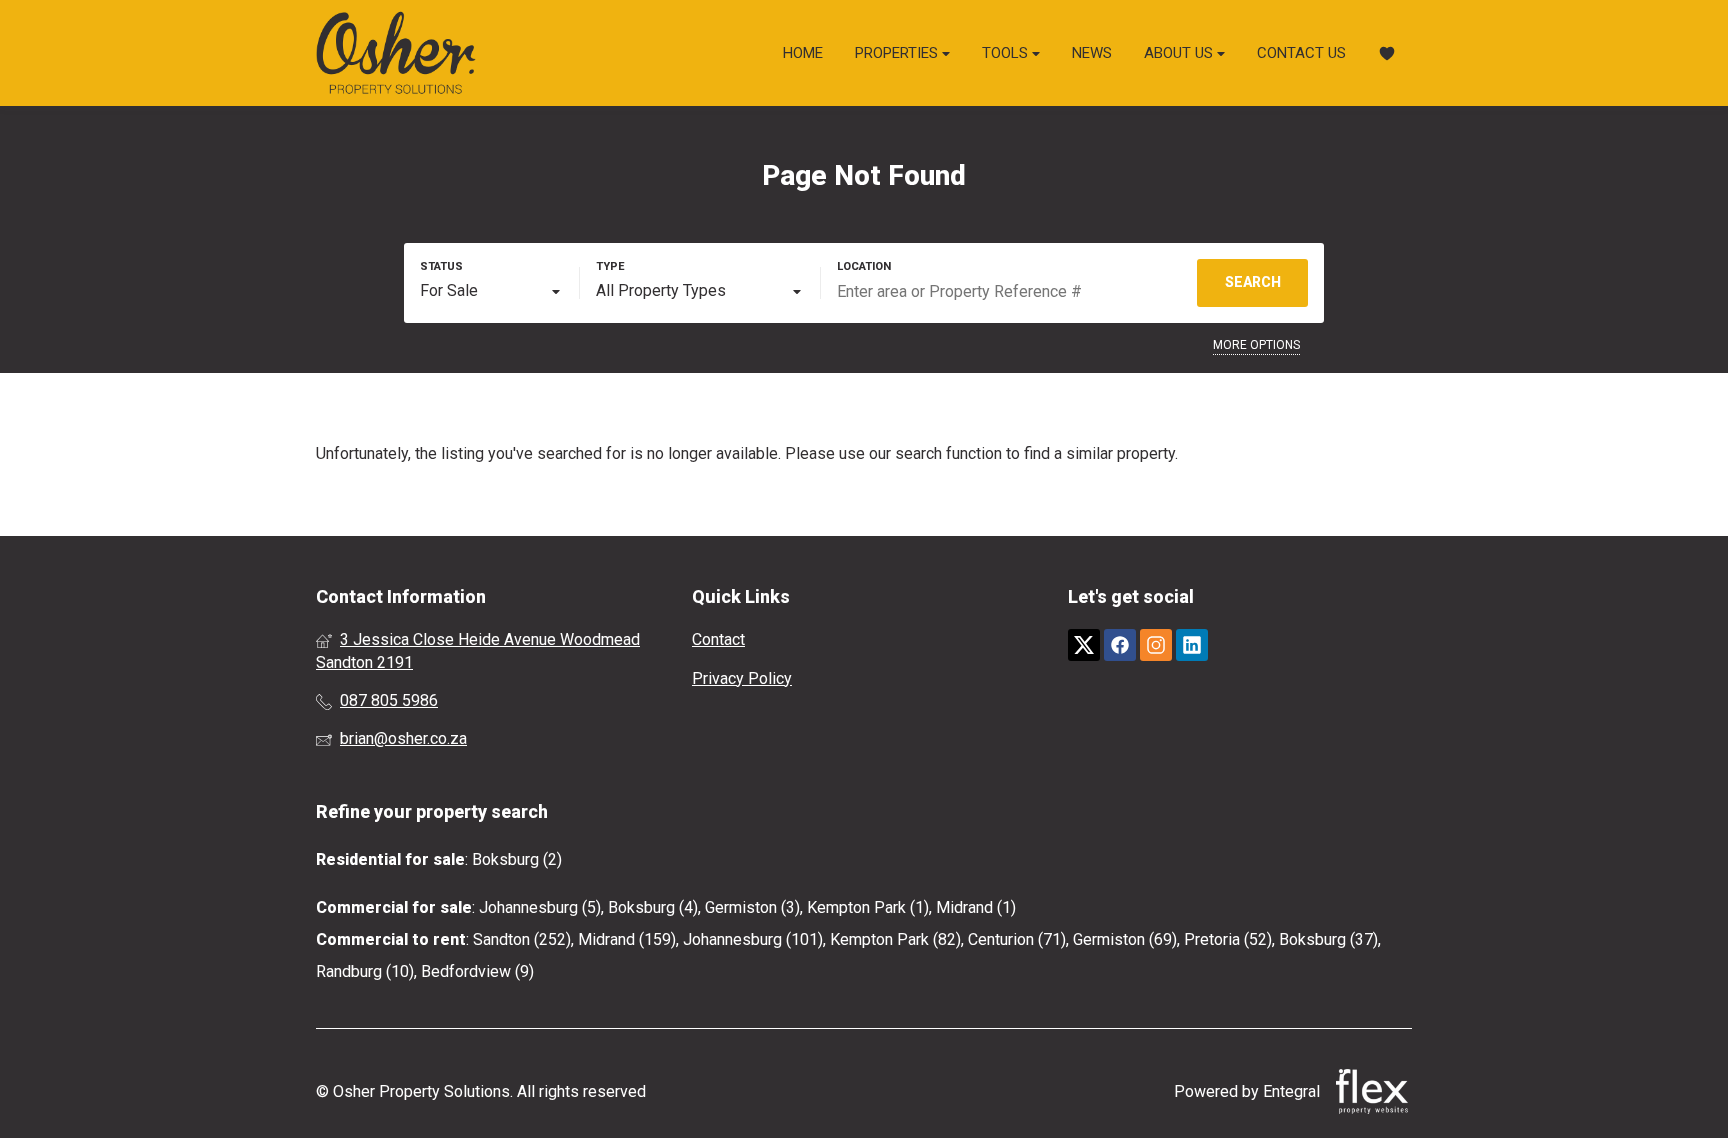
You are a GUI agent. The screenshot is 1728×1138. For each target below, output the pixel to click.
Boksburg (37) (1328, 939)
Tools (1007, 53)
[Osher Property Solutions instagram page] (1156, 645)
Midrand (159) (627, 939)
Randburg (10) (365, 971)
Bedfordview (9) (477, 971)
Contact (718, 639)
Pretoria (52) (1228, 939)
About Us (1180, 53)
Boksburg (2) (517, 859)
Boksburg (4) (653, 907)
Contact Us (1301, 53)
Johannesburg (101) (753, 939)
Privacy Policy (742, 678)
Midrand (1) (976, 907)
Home (803, 53)
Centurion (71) (1017, 939)
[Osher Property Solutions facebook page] (1120, 645)
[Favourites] (1387, 53)
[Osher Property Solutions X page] (1084, 645)
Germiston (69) (1125, 939)
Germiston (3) (752, 907)
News (1092, 53)
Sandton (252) (522, 939)
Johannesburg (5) (540, 907)
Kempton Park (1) (868, 907)
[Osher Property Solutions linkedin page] (1192, 645)
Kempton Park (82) (895, 939)
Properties (898, 53)
